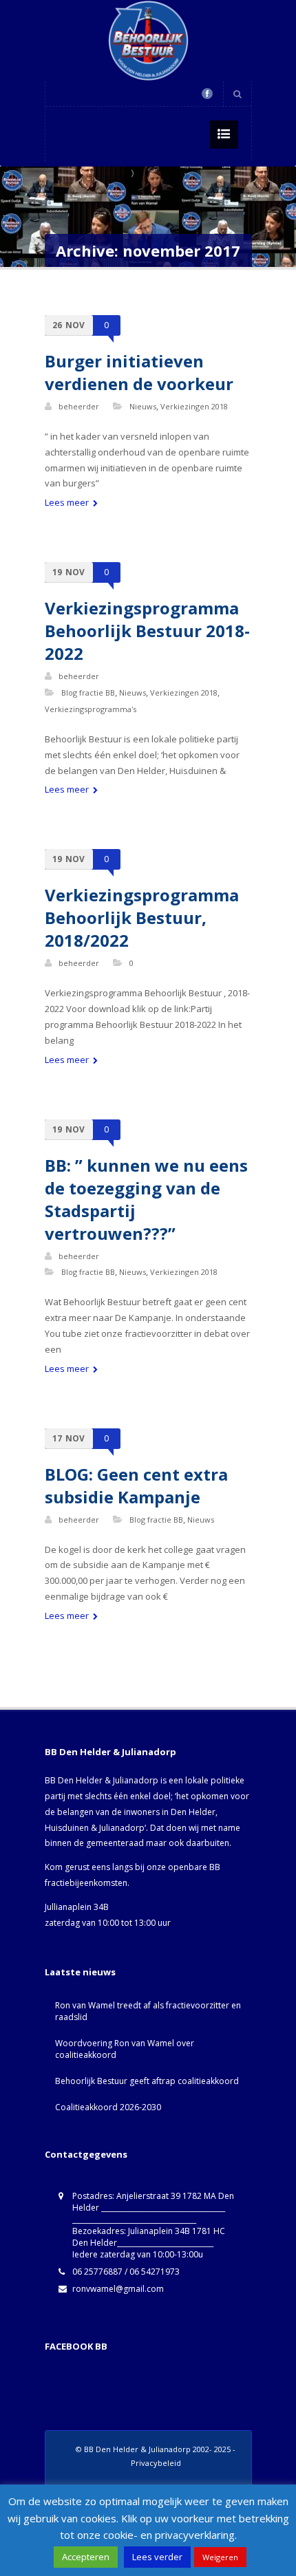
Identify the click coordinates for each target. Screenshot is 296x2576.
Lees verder (157, 2557)
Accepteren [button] (86, 2557)
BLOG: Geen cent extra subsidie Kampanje (136, 1485)
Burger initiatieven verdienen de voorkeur (139, 372)
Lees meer (68, 502)
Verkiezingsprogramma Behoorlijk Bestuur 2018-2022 (147, 631)
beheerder (79, 406)
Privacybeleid (156, 2463)
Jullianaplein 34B (77, 1907)
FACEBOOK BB (76, 2346)
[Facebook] (207, 94)
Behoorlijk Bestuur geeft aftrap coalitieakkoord (147, 2081)
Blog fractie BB (88, 693)
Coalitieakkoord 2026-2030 (108, 2107)
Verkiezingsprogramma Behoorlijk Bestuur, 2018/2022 (142, 917)
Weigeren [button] (220, 2557)
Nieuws (143, 406)
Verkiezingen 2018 (194, 406)
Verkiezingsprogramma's (91, 709)
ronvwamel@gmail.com (118, 2289)
